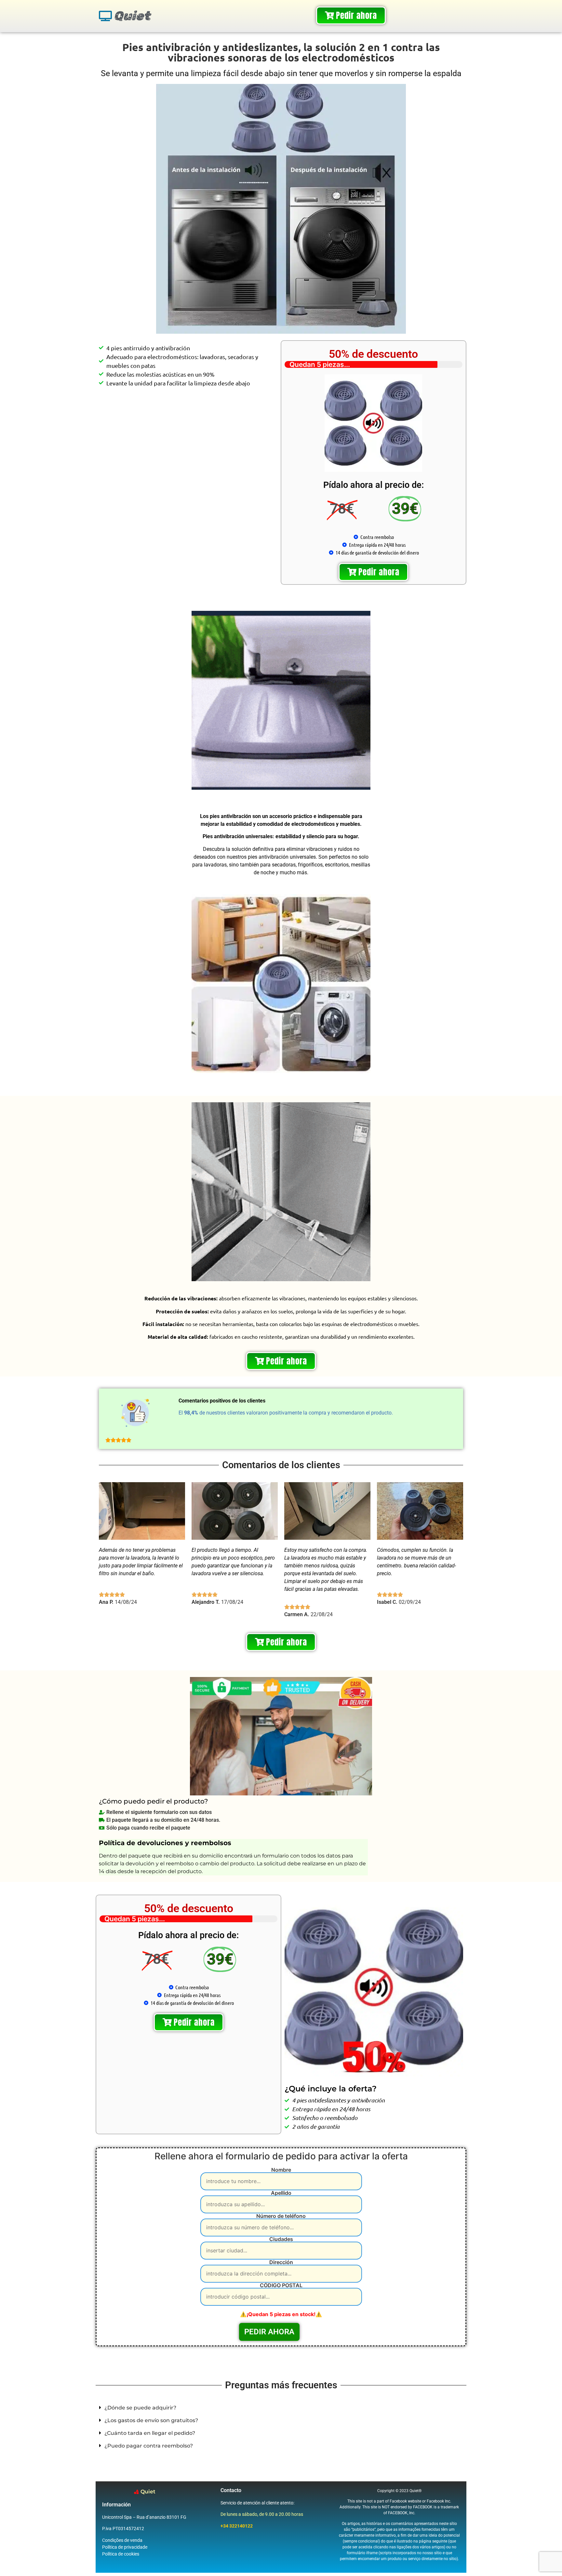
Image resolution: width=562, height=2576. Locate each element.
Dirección (281, 2262)
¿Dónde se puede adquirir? (140, 2408)
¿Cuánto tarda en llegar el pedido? (150, 2433)
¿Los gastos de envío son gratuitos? (151, 2420)
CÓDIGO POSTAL (281, 2286)
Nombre (281, 2170)
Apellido (281, 2193)
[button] (281, 2408)
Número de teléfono (281, 2216)
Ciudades (281, 2239)
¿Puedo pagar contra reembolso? (149, 2446)
